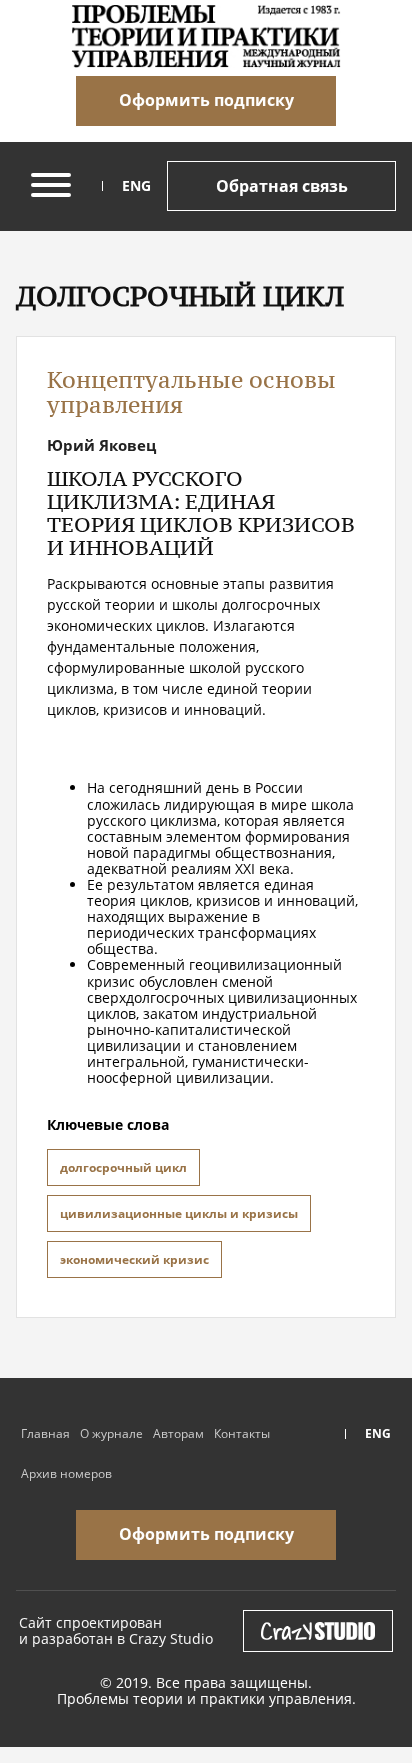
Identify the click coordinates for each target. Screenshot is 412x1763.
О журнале (111, 1433)
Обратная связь (282, 186)
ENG (136, 186)
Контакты (242, 1433)
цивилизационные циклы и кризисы (179, 1213)
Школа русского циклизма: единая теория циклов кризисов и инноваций (201, 513)
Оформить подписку (206, 100)
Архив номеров (66, 1473)
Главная (45, 1433)
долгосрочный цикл (123, 1167)
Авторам (178, 1433)
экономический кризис (134, 1259)
